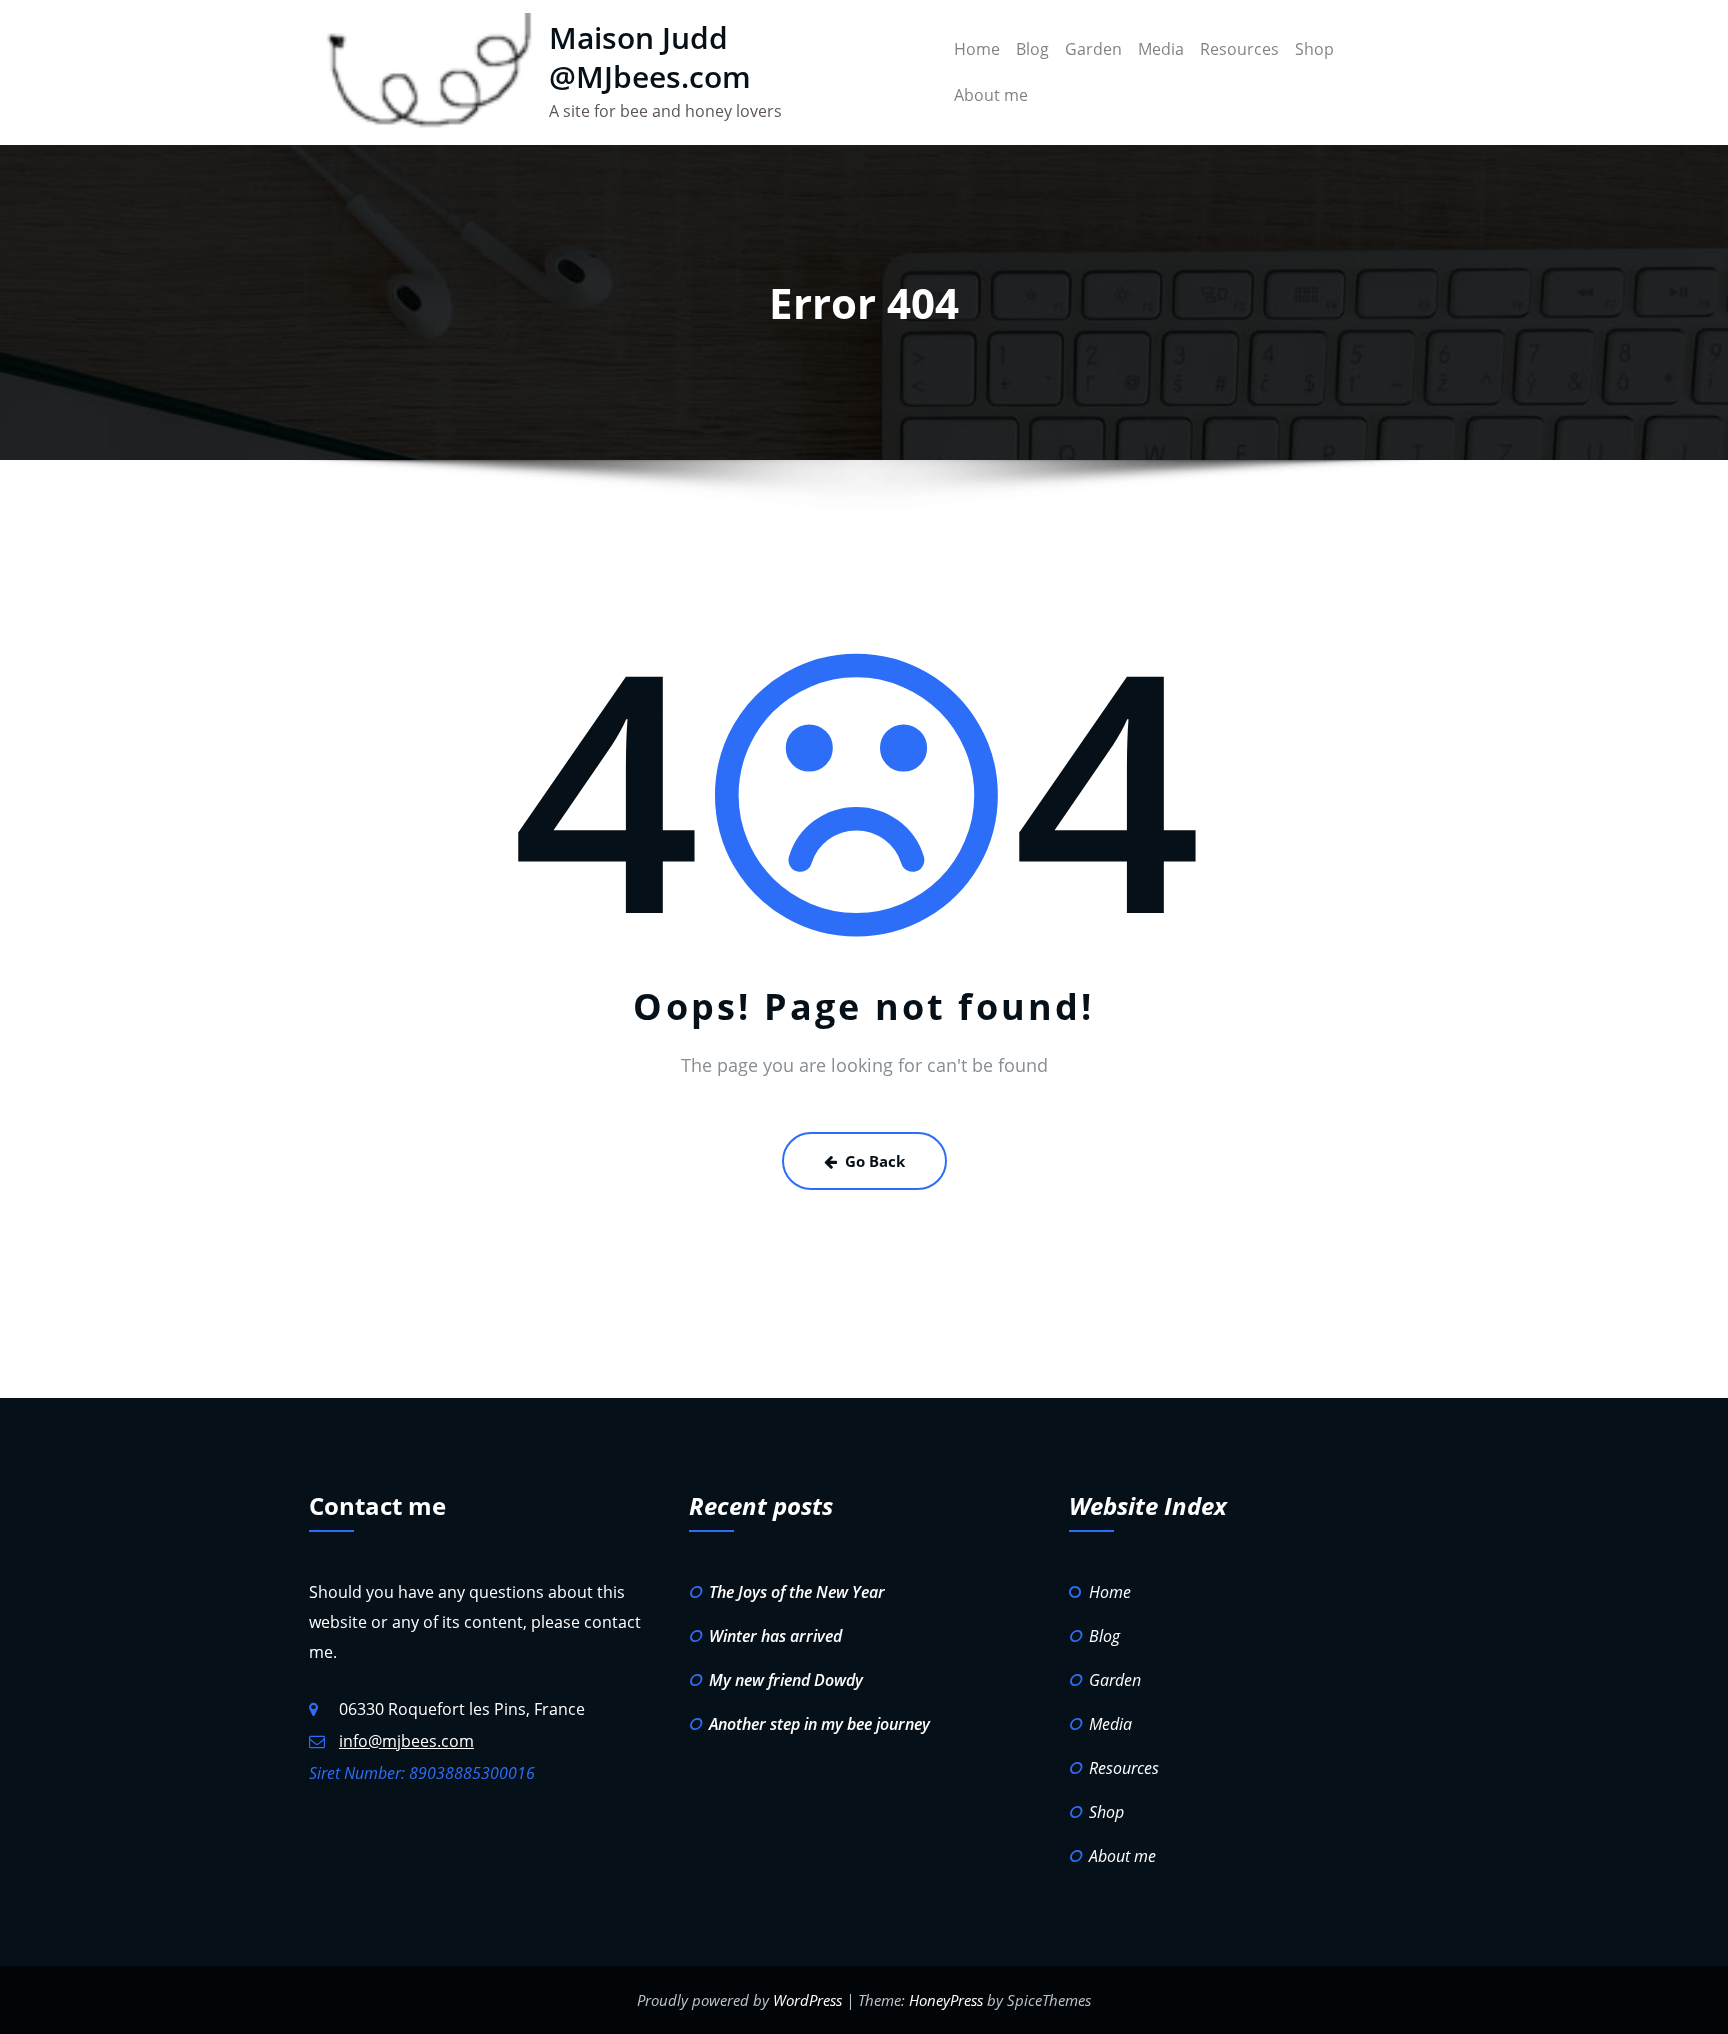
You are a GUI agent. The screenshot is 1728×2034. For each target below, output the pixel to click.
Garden (1093, 49)
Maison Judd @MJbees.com (650, 57)
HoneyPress (946, 2000)
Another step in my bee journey (819, 1724)
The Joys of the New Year (797, 1592)
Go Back (875, 1161)
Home (977, 49)
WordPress (807, 2000)
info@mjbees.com (406, 1741)
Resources (1239, 49)
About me (991, 95)
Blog (1032, 49)
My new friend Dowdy (786, 1680)
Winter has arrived (775, 1636)
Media (1161, 49)
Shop (1314, 49)
